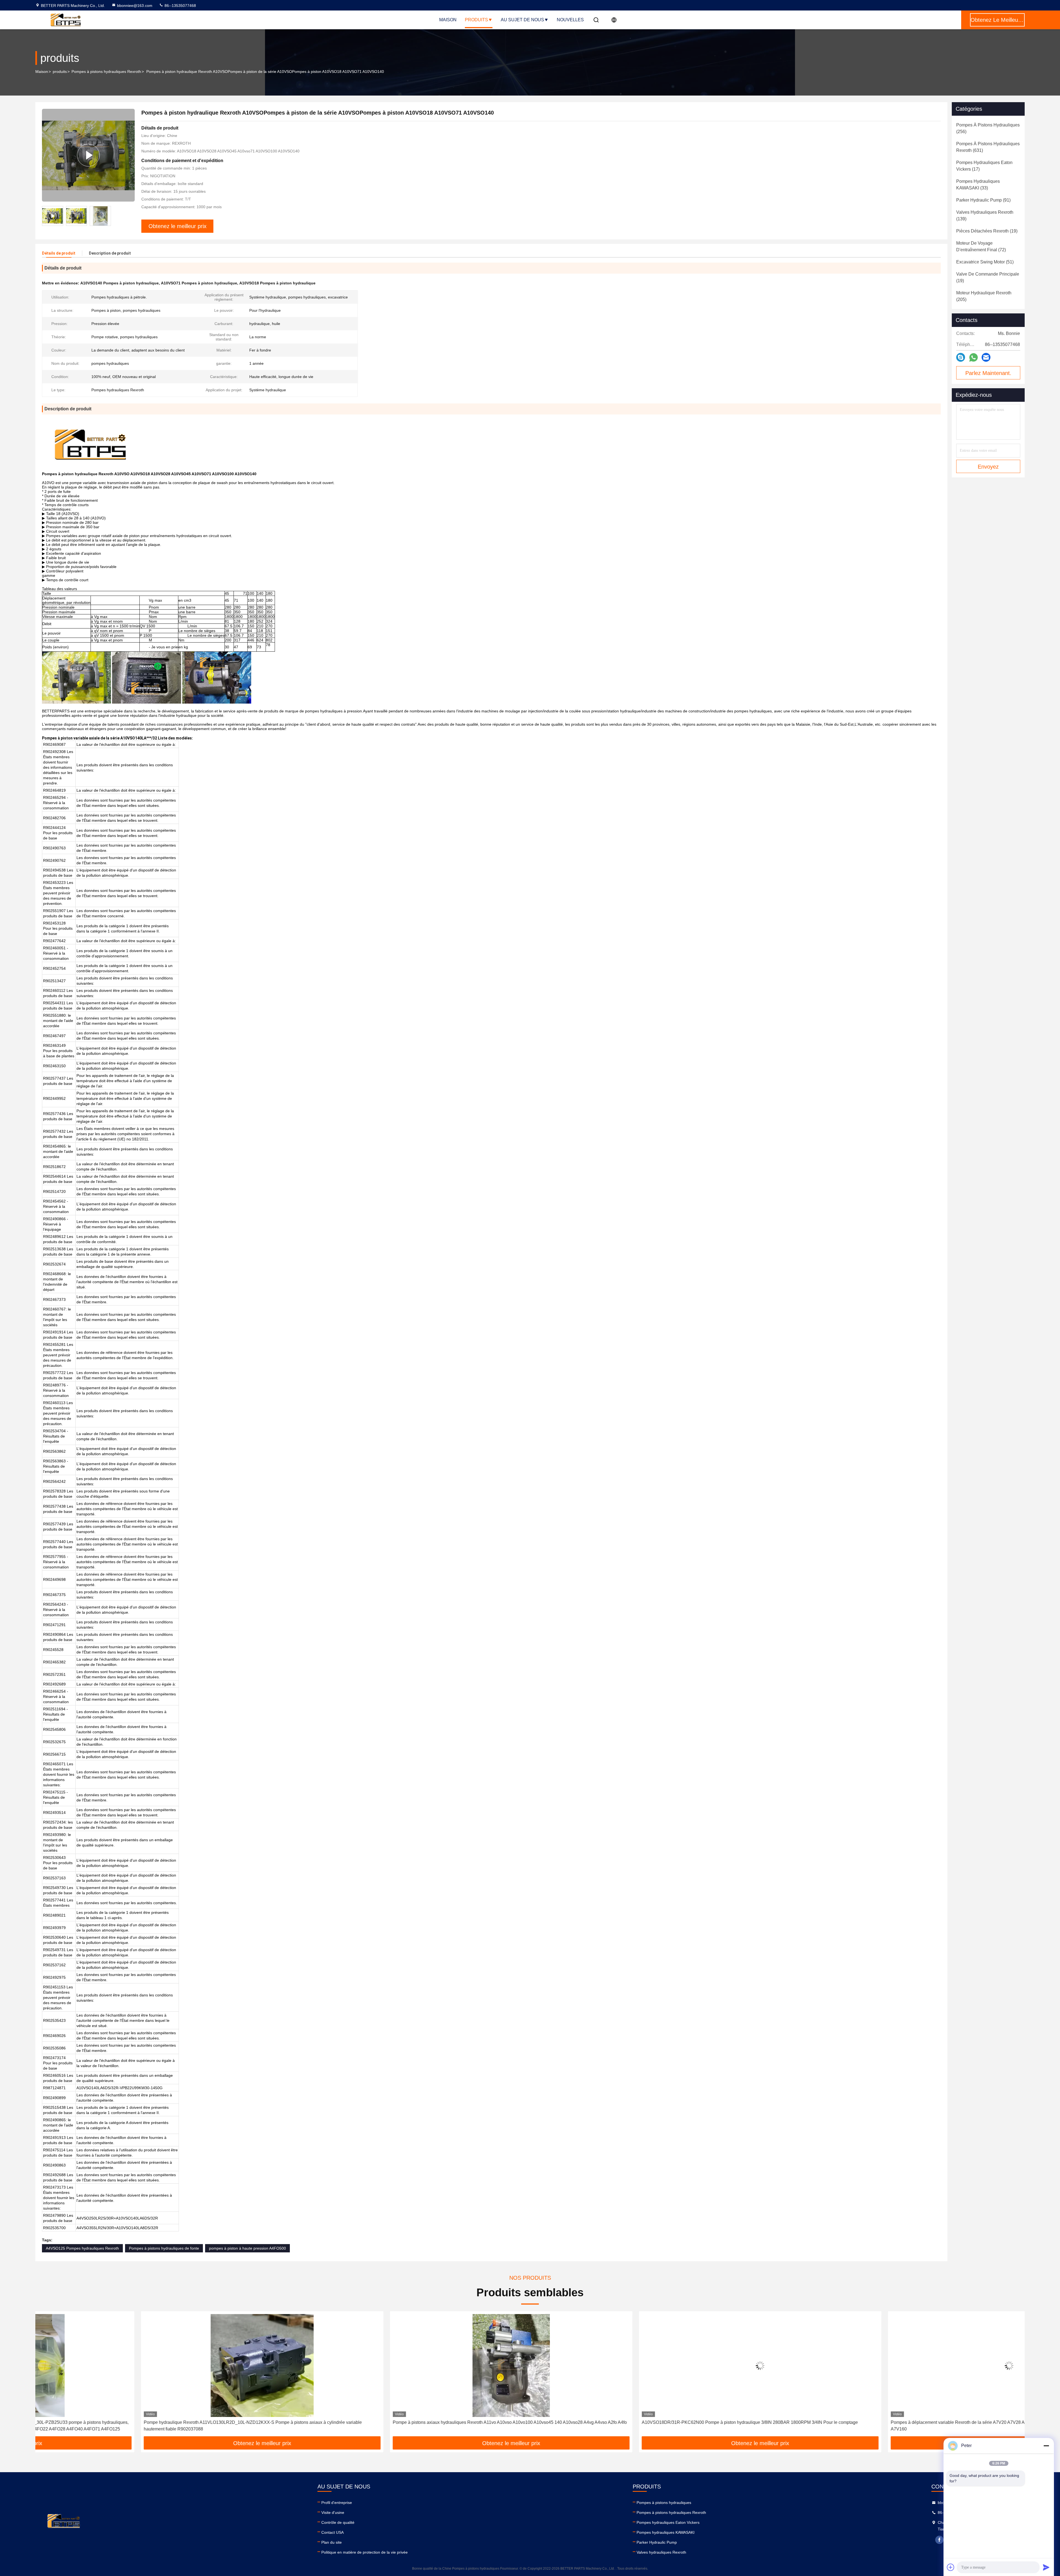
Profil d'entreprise (337, 2503)
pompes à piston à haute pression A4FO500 (247, 2248)
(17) (984, 166)
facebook (939, 2540)
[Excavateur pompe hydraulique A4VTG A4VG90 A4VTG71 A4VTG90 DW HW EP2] (903, 2365)
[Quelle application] (973, 357)
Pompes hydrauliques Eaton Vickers (668, 2522)
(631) (988, 147)
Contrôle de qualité (338, 2522)
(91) (983, 200)
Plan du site (332, 2542)
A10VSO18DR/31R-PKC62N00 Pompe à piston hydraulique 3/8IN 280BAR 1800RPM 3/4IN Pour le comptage (395, 2422)
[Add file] (951, 2567)
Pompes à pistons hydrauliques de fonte (164, 2248)
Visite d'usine (333, 2512)
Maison (448, 20)
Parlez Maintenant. (988, 373)
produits (60, 72)
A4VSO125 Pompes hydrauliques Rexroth (82, 2248)
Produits (476, 20)
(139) (985, 216)
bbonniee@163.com (135, 6)
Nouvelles (570, 20)
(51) (985, 262)
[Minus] (1046, 2446)
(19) (987, 231)
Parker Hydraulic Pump (657, 2542)
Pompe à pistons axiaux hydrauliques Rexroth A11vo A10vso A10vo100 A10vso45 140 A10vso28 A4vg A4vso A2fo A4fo (155, 2422)
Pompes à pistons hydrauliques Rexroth (106, 72)
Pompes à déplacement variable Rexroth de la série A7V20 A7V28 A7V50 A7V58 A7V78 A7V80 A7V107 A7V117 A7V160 (646, 2426)
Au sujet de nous (522, 20)
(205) (984, 296)
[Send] (1046, 2567)
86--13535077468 (180, 6)
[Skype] (961, 357)
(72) (981, 246)
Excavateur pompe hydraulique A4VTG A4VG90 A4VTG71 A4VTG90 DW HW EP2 (866, 2422)
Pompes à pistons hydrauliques (664, 2503)
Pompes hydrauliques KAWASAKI (666, 2532)
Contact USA (332, 2532)
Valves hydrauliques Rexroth (661, 2552)
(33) (978, 185)
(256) (988, 128)
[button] (45, 2376)
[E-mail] (986, 357)
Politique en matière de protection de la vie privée (365, 2552)
